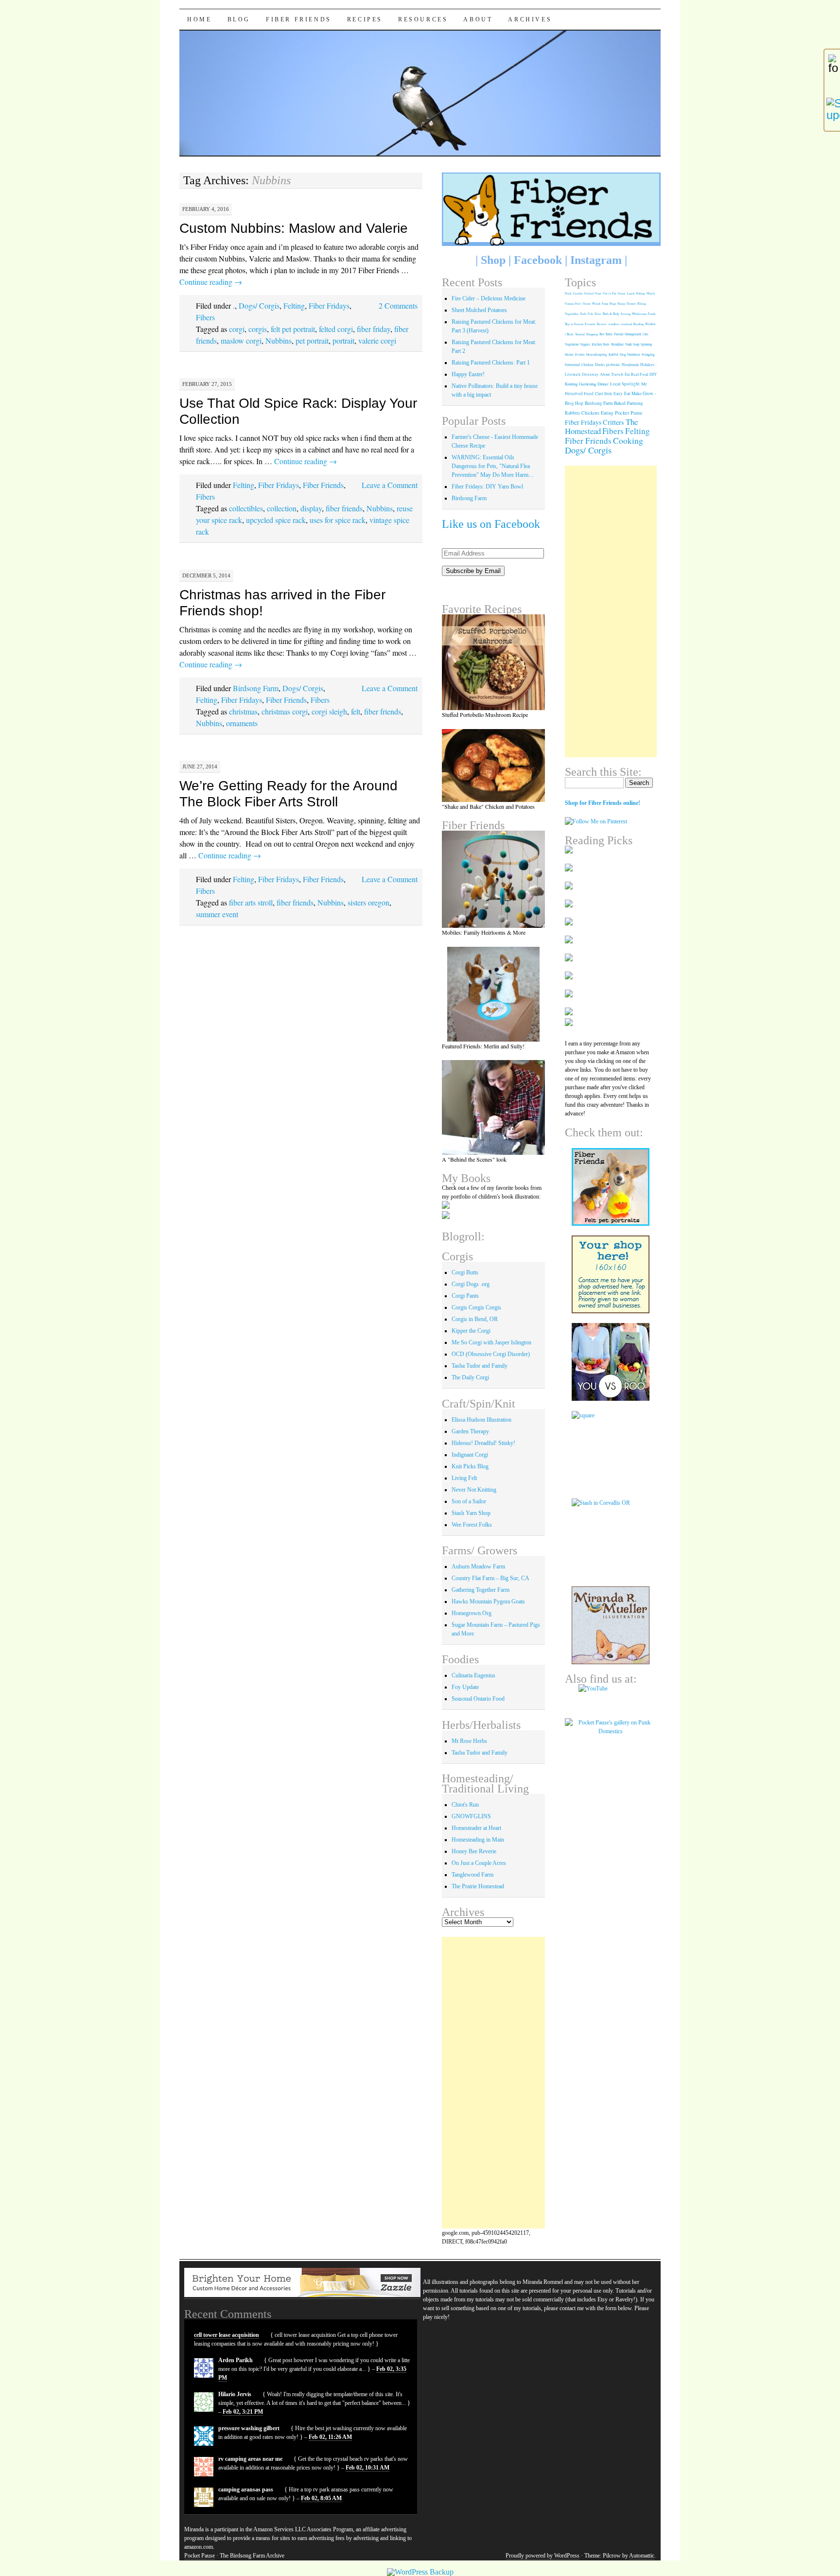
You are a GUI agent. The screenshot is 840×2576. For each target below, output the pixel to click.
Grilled (589, 293)
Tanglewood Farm (472, 1875)
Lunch (631, 293)
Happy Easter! (468, 374)
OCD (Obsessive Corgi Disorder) (491, 1354)
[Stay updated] (832, 109)
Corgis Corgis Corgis (476, 1307)
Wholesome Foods (644, 314)
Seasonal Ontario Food (478, 1699)
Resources (423, 19)
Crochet (578, 293)
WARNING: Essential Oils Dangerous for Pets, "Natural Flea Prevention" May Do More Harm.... (493, 466)
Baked (620, 403)
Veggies (585, 344)
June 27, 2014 (200, 766)
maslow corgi (241, 340)
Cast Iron (604, 393)
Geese (587, 304)
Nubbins (279, 340)
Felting (294, 305)
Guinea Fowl (573, 304)
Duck (568, 293)
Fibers (205, 317)
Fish (590, 314)
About (478, 19)
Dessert (631, 304)
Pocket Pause (629, 413)
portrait (343, 340)
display (311, 508)
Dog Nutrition (630, 354)
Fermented (572, 365)
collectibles (246, 508)
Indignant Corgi (470, 1455)
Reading (639, 324)
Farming (635, 403)
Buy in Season (574, 324)
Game (622, 293)
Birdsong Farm (256, 688)
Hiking (642, 304)
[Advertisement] (494, 2083)
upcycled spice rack (276, 520)
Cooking (628, 440)
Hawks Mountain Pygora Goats (488, 1601)
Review (602, 324)
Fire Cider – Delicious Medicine (489, 298)
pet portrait (312, 340)
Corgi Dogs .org (471, 1284)
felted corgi (336, 329)
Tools (583, 314)
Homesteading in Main (478, 1840)
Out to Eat (610, 293)
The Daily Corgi (470, 1377)
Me (644, 384)
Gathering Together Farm (481, 1590)
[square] (611, 1450)
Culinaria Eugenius (473, 1675)
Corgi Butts (465, 1272)
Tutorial (580, 334)
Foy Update (465, 1687)
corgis (258, 329)
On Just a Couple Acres (479, 1863)
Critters (613, 422)
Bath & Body (611, 314)
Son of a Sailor (469, 1501)
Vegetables (572, 314)
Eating (607, 413)
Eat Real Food (636, 374)
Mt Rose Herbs (469, 1741)
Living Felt (464, 1478)
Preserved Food (579, 394)
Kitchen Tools (601, 344)
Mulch (651, 293)
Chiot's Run (465, 1805)
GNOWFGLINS (471, 1816)
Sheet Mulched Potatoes (479, 310)
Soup (605, 304)
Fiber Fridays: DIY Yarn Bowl (487, 487)
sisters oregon (368, 902)
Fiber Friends (299, 19)
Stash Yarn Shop (471, 1513)
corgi (237, 329)
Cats (646, 334)
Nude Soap (632, 344)
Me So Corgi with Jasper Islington (491, 1342)
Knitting (571, 384)
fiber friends (344, 508)
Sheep (621, 304)
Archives (530, 19)
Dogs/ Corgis (259, 305)
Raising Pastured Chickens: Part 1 (491, 363)
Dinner (603, 384)
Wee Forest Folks (472, 1525)
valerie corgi (377, 340)
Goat (598, 293)
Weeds (596, 304)
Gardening (587, 384)
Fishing (641, 293)
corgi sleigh (329, 711)
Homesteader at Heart (476, 1828)
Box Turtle (606, 334)
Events (580, 355)
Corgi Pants (465, 1296)
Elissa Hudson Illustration (481, 1420)
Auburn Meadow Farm (478, 1566)
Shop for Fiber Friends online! (603, 803)
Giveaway (590, 374)
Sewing (626, 314)
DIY (653, 374)
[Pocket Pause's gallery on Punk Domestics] (611, 1731)
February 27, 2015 (207, 384)
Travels (617, 374)
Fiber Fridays (329, 305)
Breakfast (617, 344)
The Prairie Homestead (478, 1886)
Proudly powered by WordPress (542, 2556)
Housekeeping (597, 355)
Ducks (600, 365)
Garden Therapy (470, 1431)
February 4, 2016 (206, 209)
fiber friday (374, 329)
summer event (217, 914)
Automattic (642, 2556)
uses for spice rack (338, 520)
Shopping (592, 334)
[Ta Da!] (494, 879)
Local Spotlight (625, 384)
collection (282, 508)
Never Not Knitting (474, 1490)
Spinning (646, 344)
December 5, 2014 (206, 575)
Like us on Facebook (491, 524)
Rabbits (572, 413)
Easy (618, 393)
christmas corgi (285, 711)
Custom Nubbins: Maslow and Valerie (294, 228)
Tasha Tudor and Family (480, 1366)
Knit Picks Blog (470, 1466)
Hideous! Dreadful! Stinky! (483, 1443)
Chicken (587, 365)
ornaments (242, 723)
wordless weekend (620, 324)
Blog (239, 19)
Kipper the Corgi (471, 1331)
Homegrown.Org (472, 1613)
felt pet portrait (293, 329)
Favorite (590, 324)
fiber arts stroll (251, 902)
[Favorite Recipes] (494, 662)
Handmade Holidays (638, 365)
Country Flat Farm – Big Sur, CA (490, 1578)
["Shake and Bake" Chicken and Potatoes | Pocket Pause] (494, 766)
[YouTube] (611, 1696)
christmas (243, 711)
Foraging (648, 354)
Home (199, 19)
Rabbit (613, 354)
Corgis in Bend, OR (475, 1319)
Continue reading (211, 282)
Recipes (365, 19)
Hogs (613, 304)
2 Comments (398, 305)
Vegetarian (572, 344)
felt (356, 711)
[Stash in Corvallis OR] (611, 1537)
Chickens (590, 413)
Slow (598, 314)
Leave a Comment (390, 485)
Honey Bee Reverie (474, 1851)
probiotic (613, 365)
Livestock (573, 374)
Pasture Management (628, 334)
